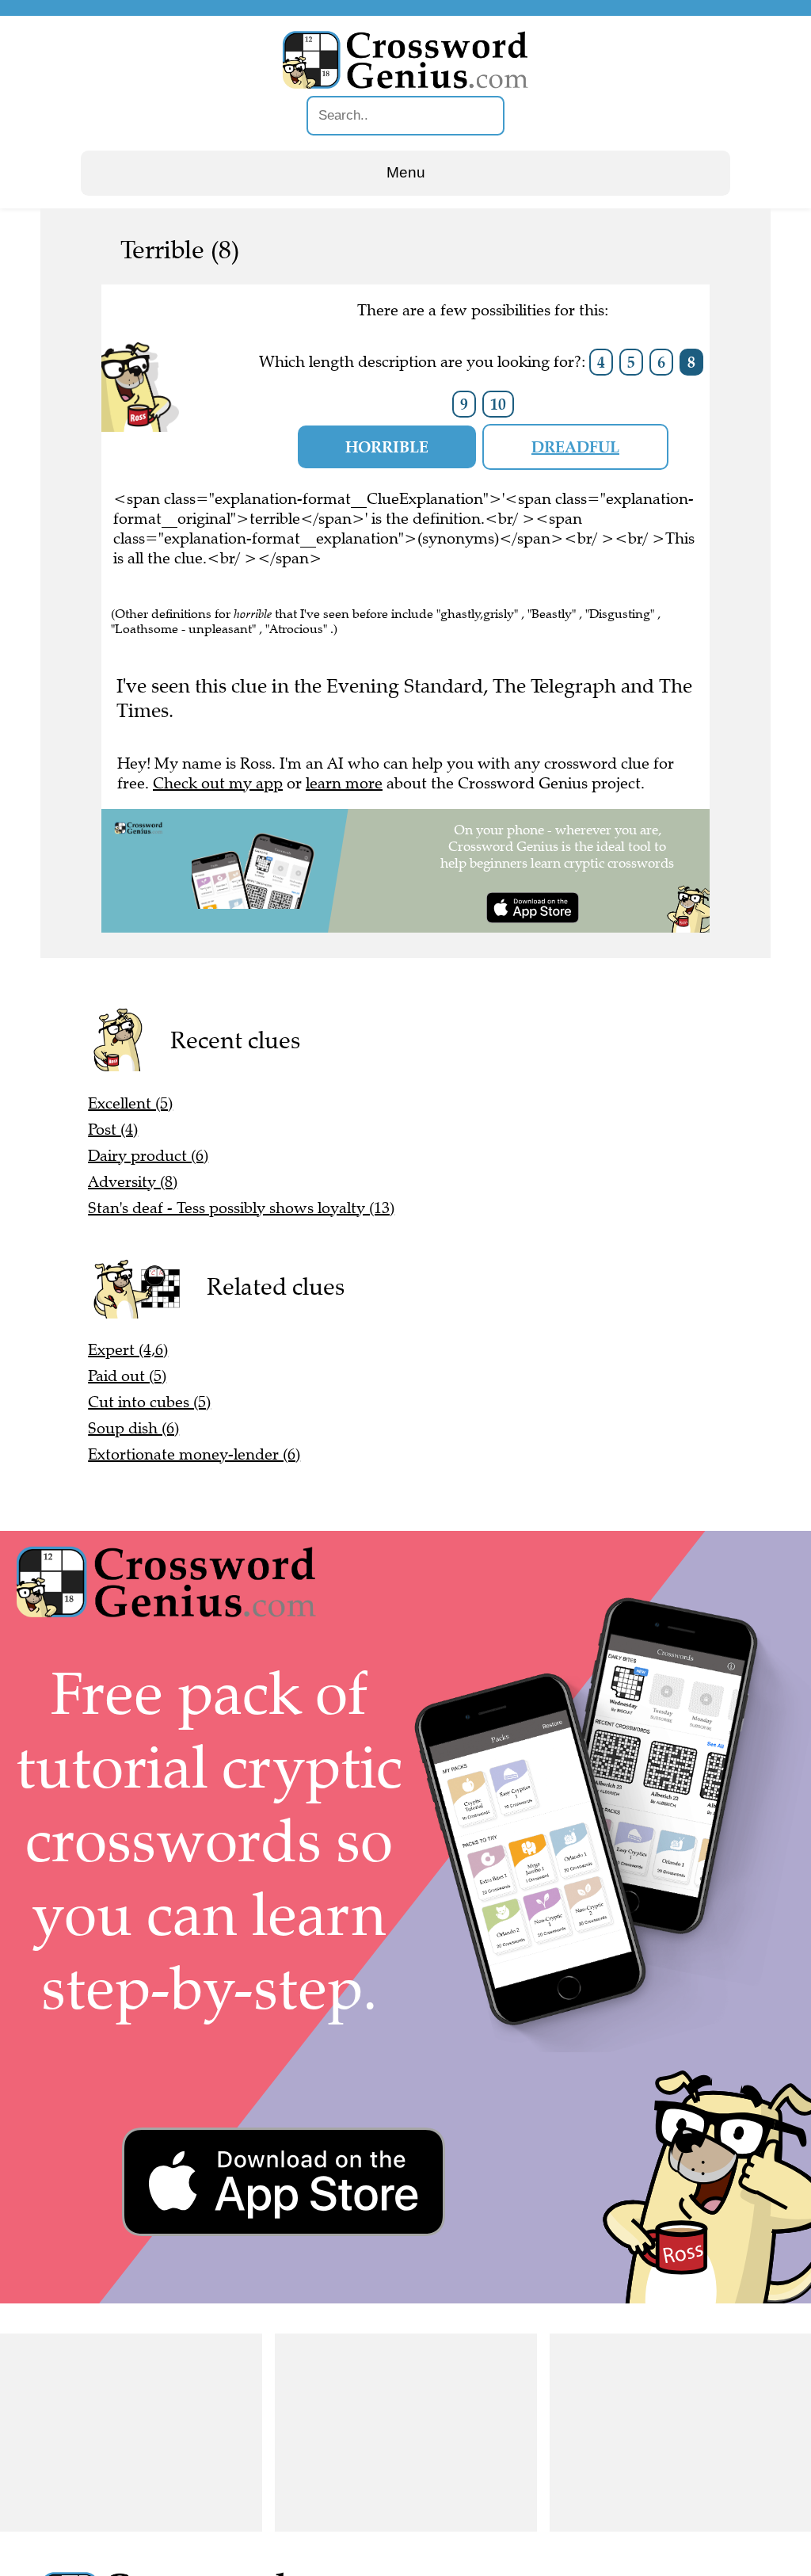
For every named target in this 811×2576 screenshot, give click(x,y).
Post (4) (113, 1130)
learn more (344, 783)
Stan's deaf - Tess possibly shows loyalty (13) (241, 1208)
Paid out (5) (127, 1376)
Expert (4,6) (128, 1350)
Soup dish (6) (133, 1428)
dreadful (575, 447)
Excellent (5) (130, 1103)
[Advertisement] (131, 2433)
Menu (406, 172)
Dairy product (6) (148, 1156)
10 (498, 404)
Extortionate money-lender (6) (194, 1454)
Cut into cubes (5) (149, 1402)
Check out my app (218, 783)
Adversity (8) (133, 1182)
